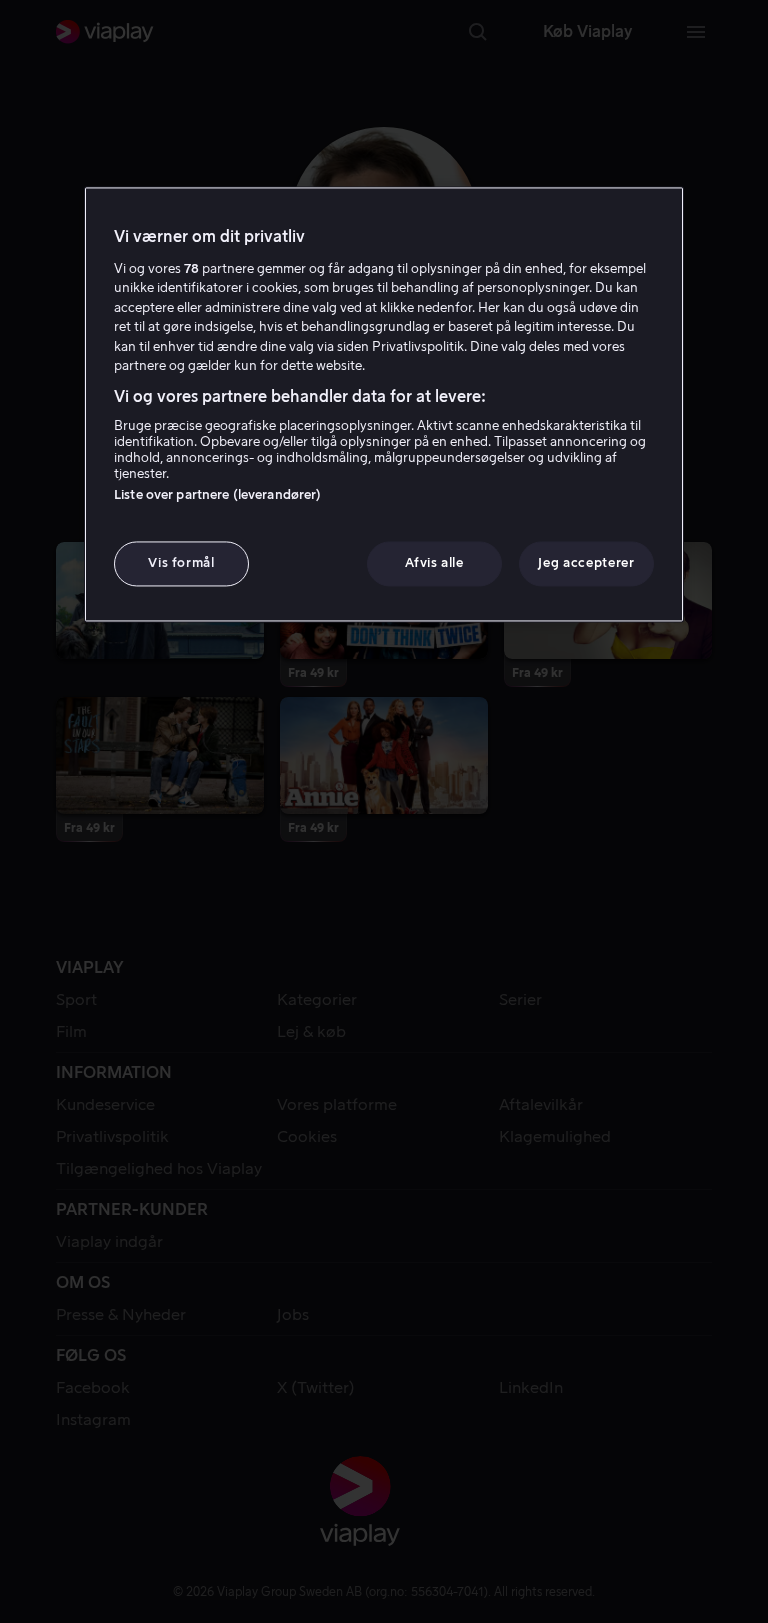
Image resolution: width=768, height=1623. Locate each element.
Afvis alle (434, 563)
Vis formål (181, 563)
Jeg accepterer (586, 563)
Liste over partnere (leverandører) (217, 495)
